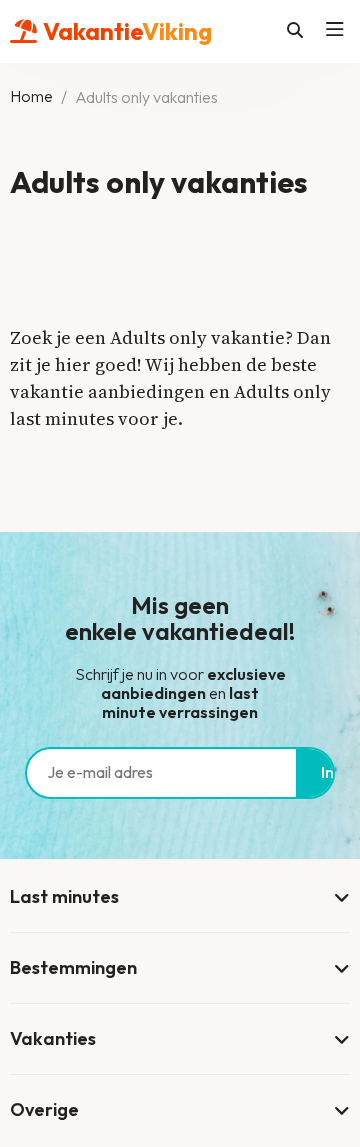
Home (31, 97)
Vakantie (127, 30)
